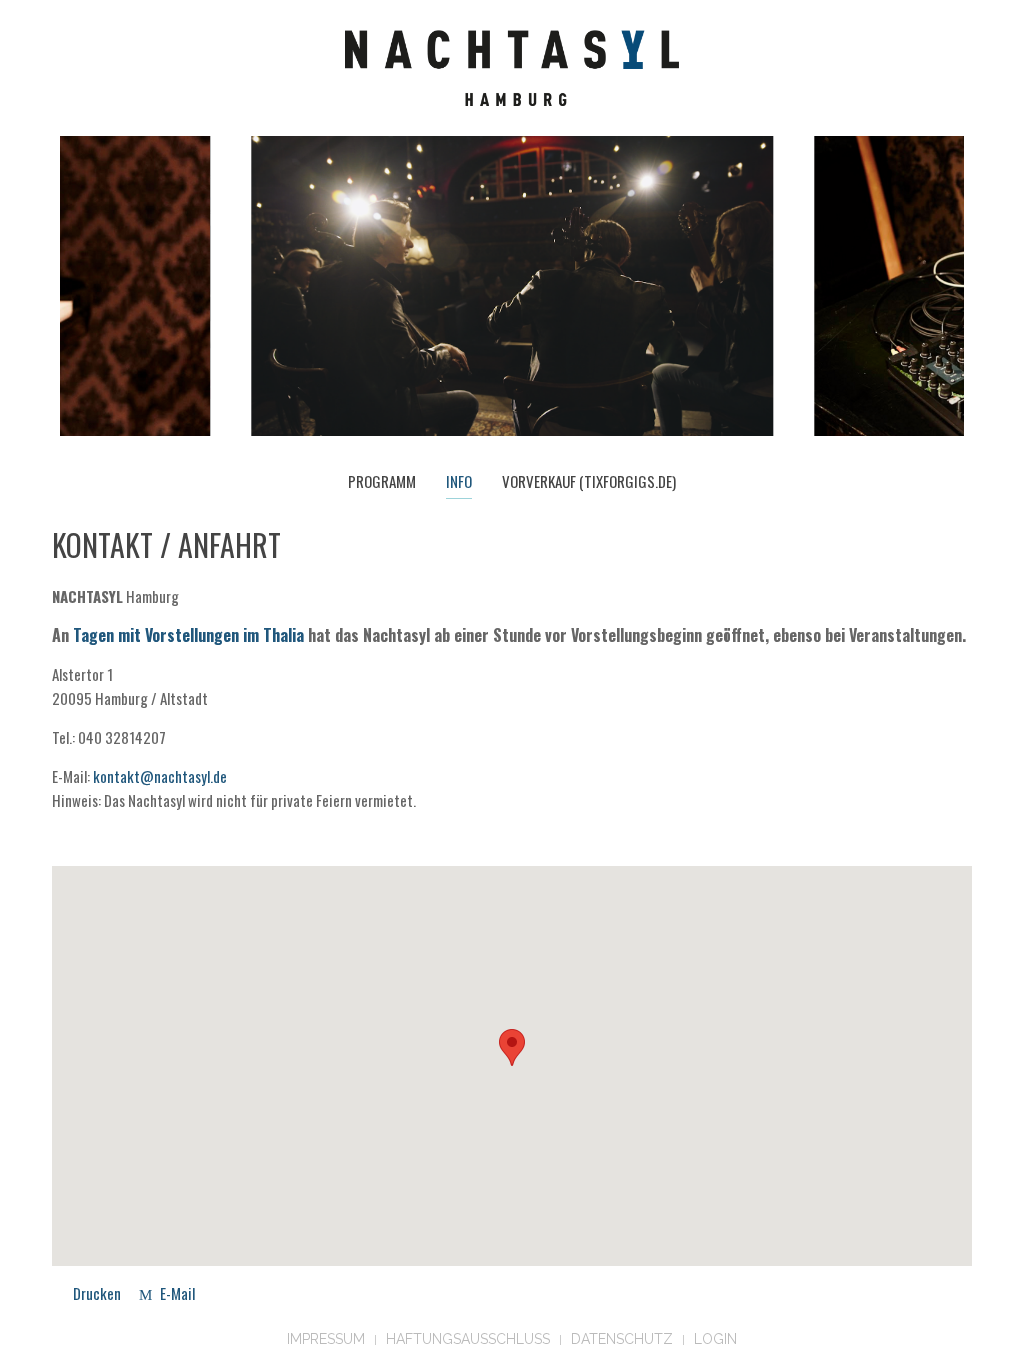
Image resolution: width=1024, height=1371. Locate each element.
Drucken (97, 1293)
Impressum (326, 1339)
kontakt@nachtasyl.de (160, 776)
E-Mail (176, 1293)
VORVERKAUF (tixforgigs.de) (589, 481)
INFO (459, 481)
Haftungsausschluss (468, 1339)
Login (715, 1339)
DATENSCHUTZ (622, 1339)
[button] (512, 1047)
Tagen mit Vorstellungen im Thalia (188, 635)
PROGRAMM (382, 481)
